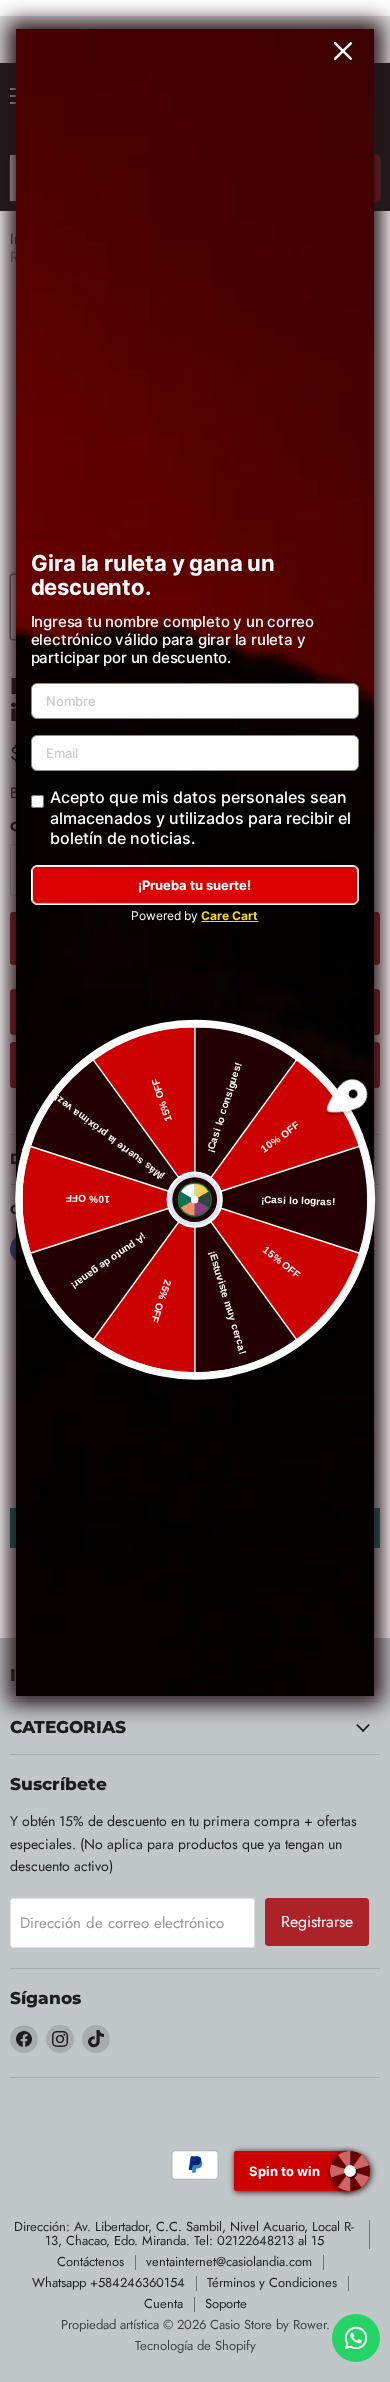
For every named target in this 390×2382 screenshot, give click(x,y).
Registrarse (317, 1921)
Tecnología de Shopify (195, 2345)
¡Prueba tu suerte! (194, 885)
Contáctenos (90, 2261)
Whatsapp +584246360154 (108, 2282)
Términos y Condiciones (272, 2282)
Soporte (226, 2303)
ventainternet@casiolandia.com (229, 2261)
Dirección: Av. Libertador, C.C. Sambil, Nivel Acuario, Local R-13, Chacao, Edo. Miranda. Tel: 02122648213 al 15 (184, 2234)
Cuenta (163, 2303)
